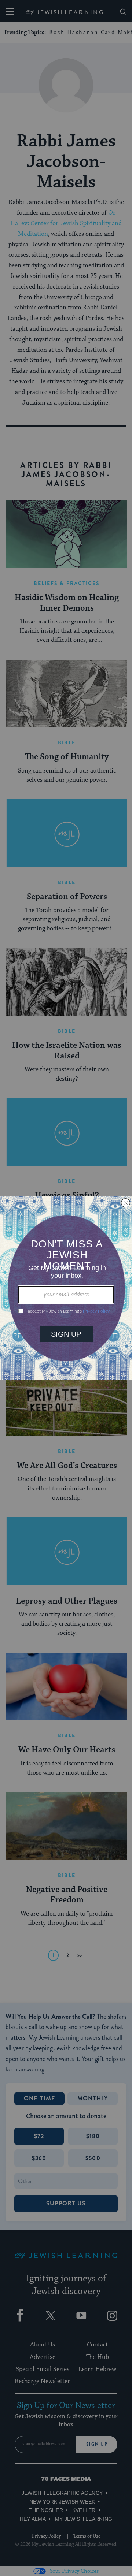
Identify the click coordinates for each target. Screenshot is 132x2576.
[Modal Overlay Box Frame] (66, 1288)
